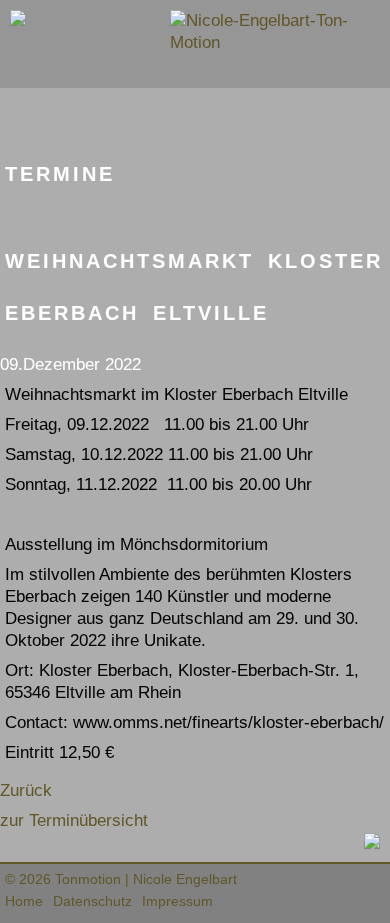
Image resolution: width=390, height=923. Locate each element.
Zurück (26, 790)
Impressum (177, 901)
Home (24, 901)
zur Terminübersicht (74, 820)
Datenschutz (92, 901)
